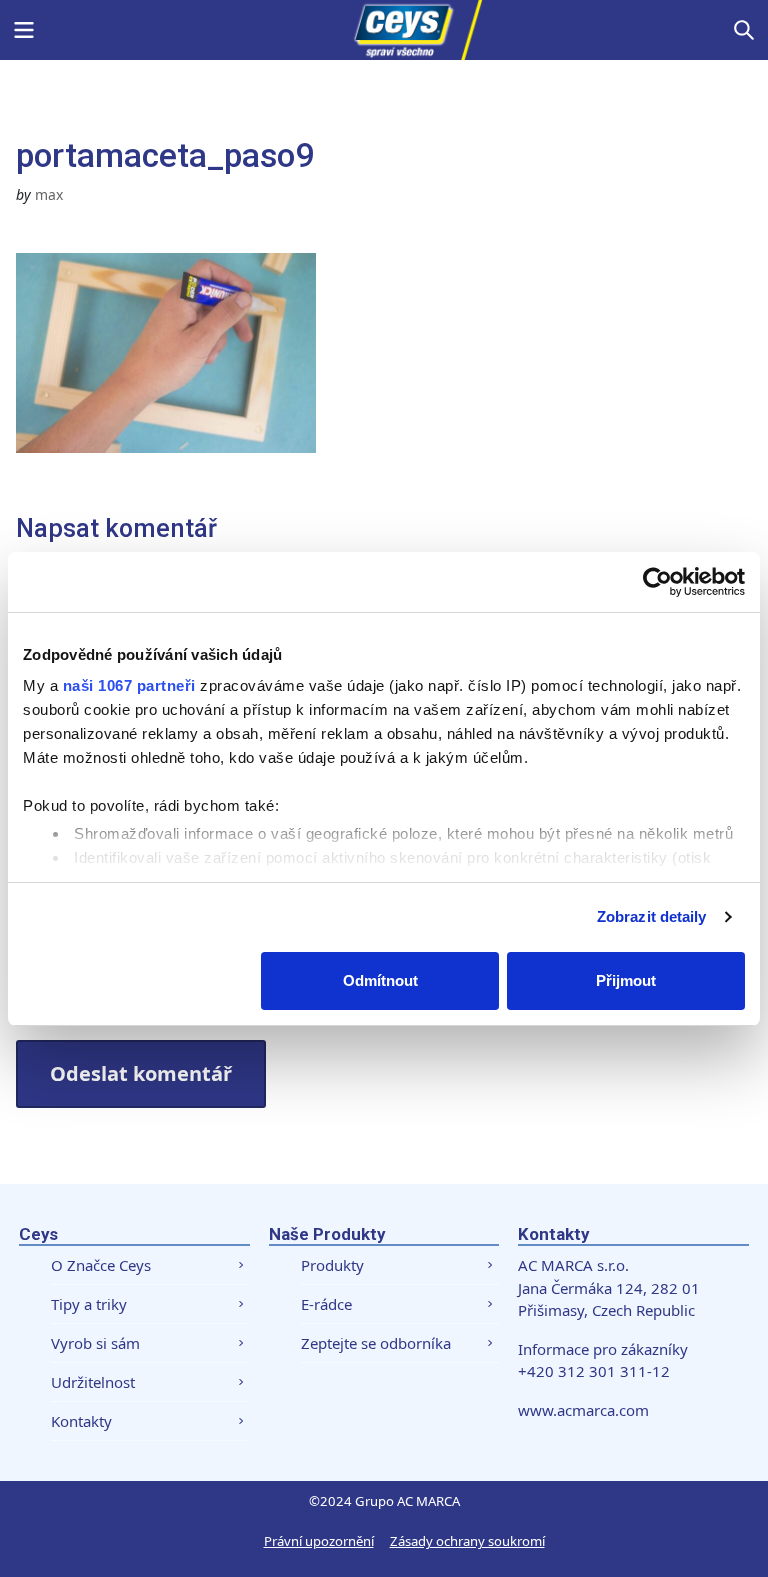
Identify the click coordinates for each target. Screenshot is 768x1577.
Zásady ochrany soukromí (467, 1541)
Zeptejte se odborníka (376, 1343)
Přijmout (626, 980)
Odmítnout (380, 980)
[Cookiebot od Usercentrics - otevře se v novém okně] (657, 582)
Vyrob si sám (95, 1343)
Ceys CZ (384, 30)
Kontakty (81, 1421)
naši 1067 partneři (129, 685)
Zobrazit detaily (652, 916)
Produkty (332, 1265)
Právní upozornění (319, 1541)
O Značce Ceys (101, 1265)
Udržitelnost (93, 1382)
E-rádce (326, 1304)
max (49, 194)
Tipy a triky (89, 1304)
